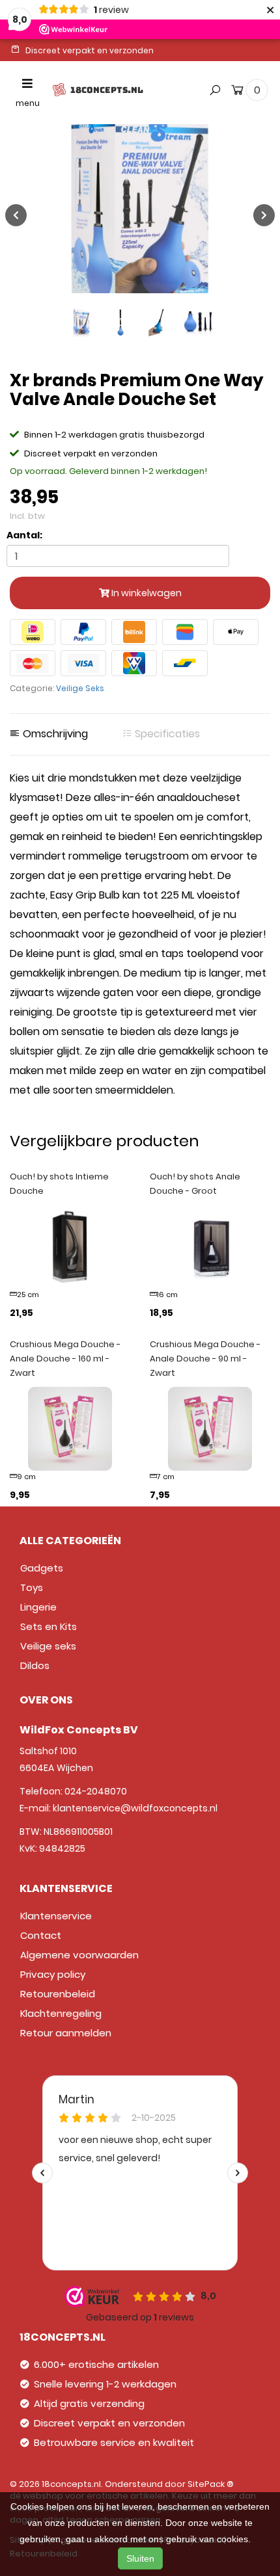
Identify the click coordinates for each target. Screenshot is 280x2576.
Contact (41, 1935)
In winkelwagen (146, 593)
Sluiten (140, 2558)
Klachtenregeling (61, 2013)
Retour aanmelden (66, 2033)
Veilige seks (48, 1646)
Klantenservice (56, 1916)
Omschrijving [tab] (54, 734)
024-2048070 (96, 1791)
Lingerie (38, 1607)
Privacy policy (53, 1974)
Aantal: (24, 535)
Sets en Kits (49, 1626)
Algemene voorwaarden (79, 1955)
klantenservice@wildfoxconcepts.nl (135, 1808)
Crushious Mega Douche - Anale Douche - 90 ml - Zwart (205, 1359)
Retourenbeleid (58, 1994)
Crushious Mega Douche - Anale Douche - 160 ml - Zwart (65, 1359)
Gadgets (42, 1568)
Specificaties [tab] (166, 734)
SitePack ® (211, 2484)
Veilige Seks (80, 688)
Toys (32, 1587)
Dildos (35, 1665)
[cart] (237, 92)
